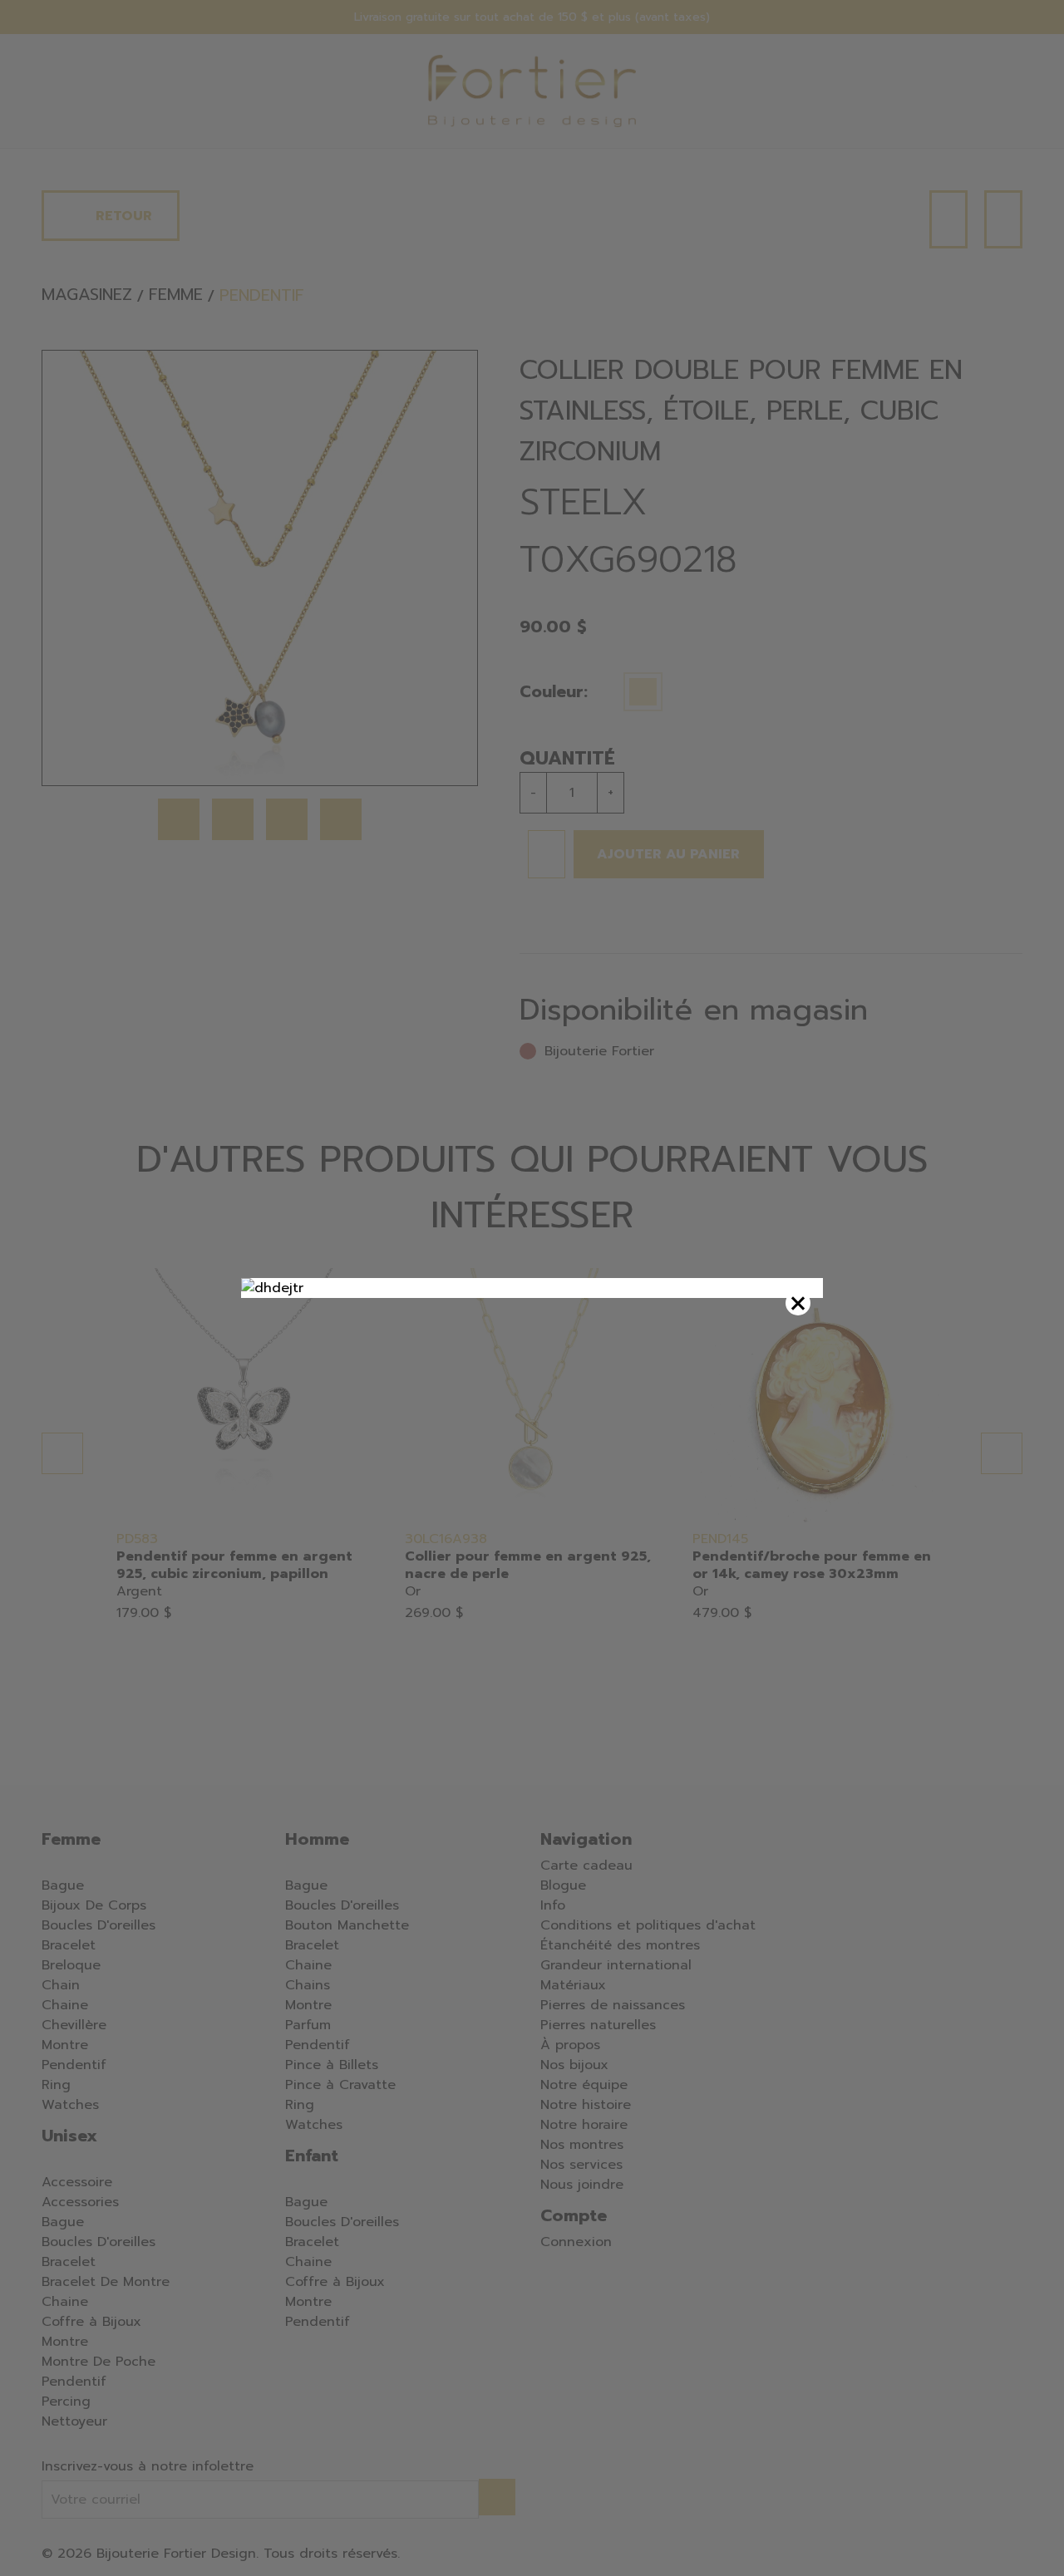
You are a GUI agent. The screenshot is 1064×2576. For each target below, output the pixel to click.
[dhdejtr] (532, 1288)
